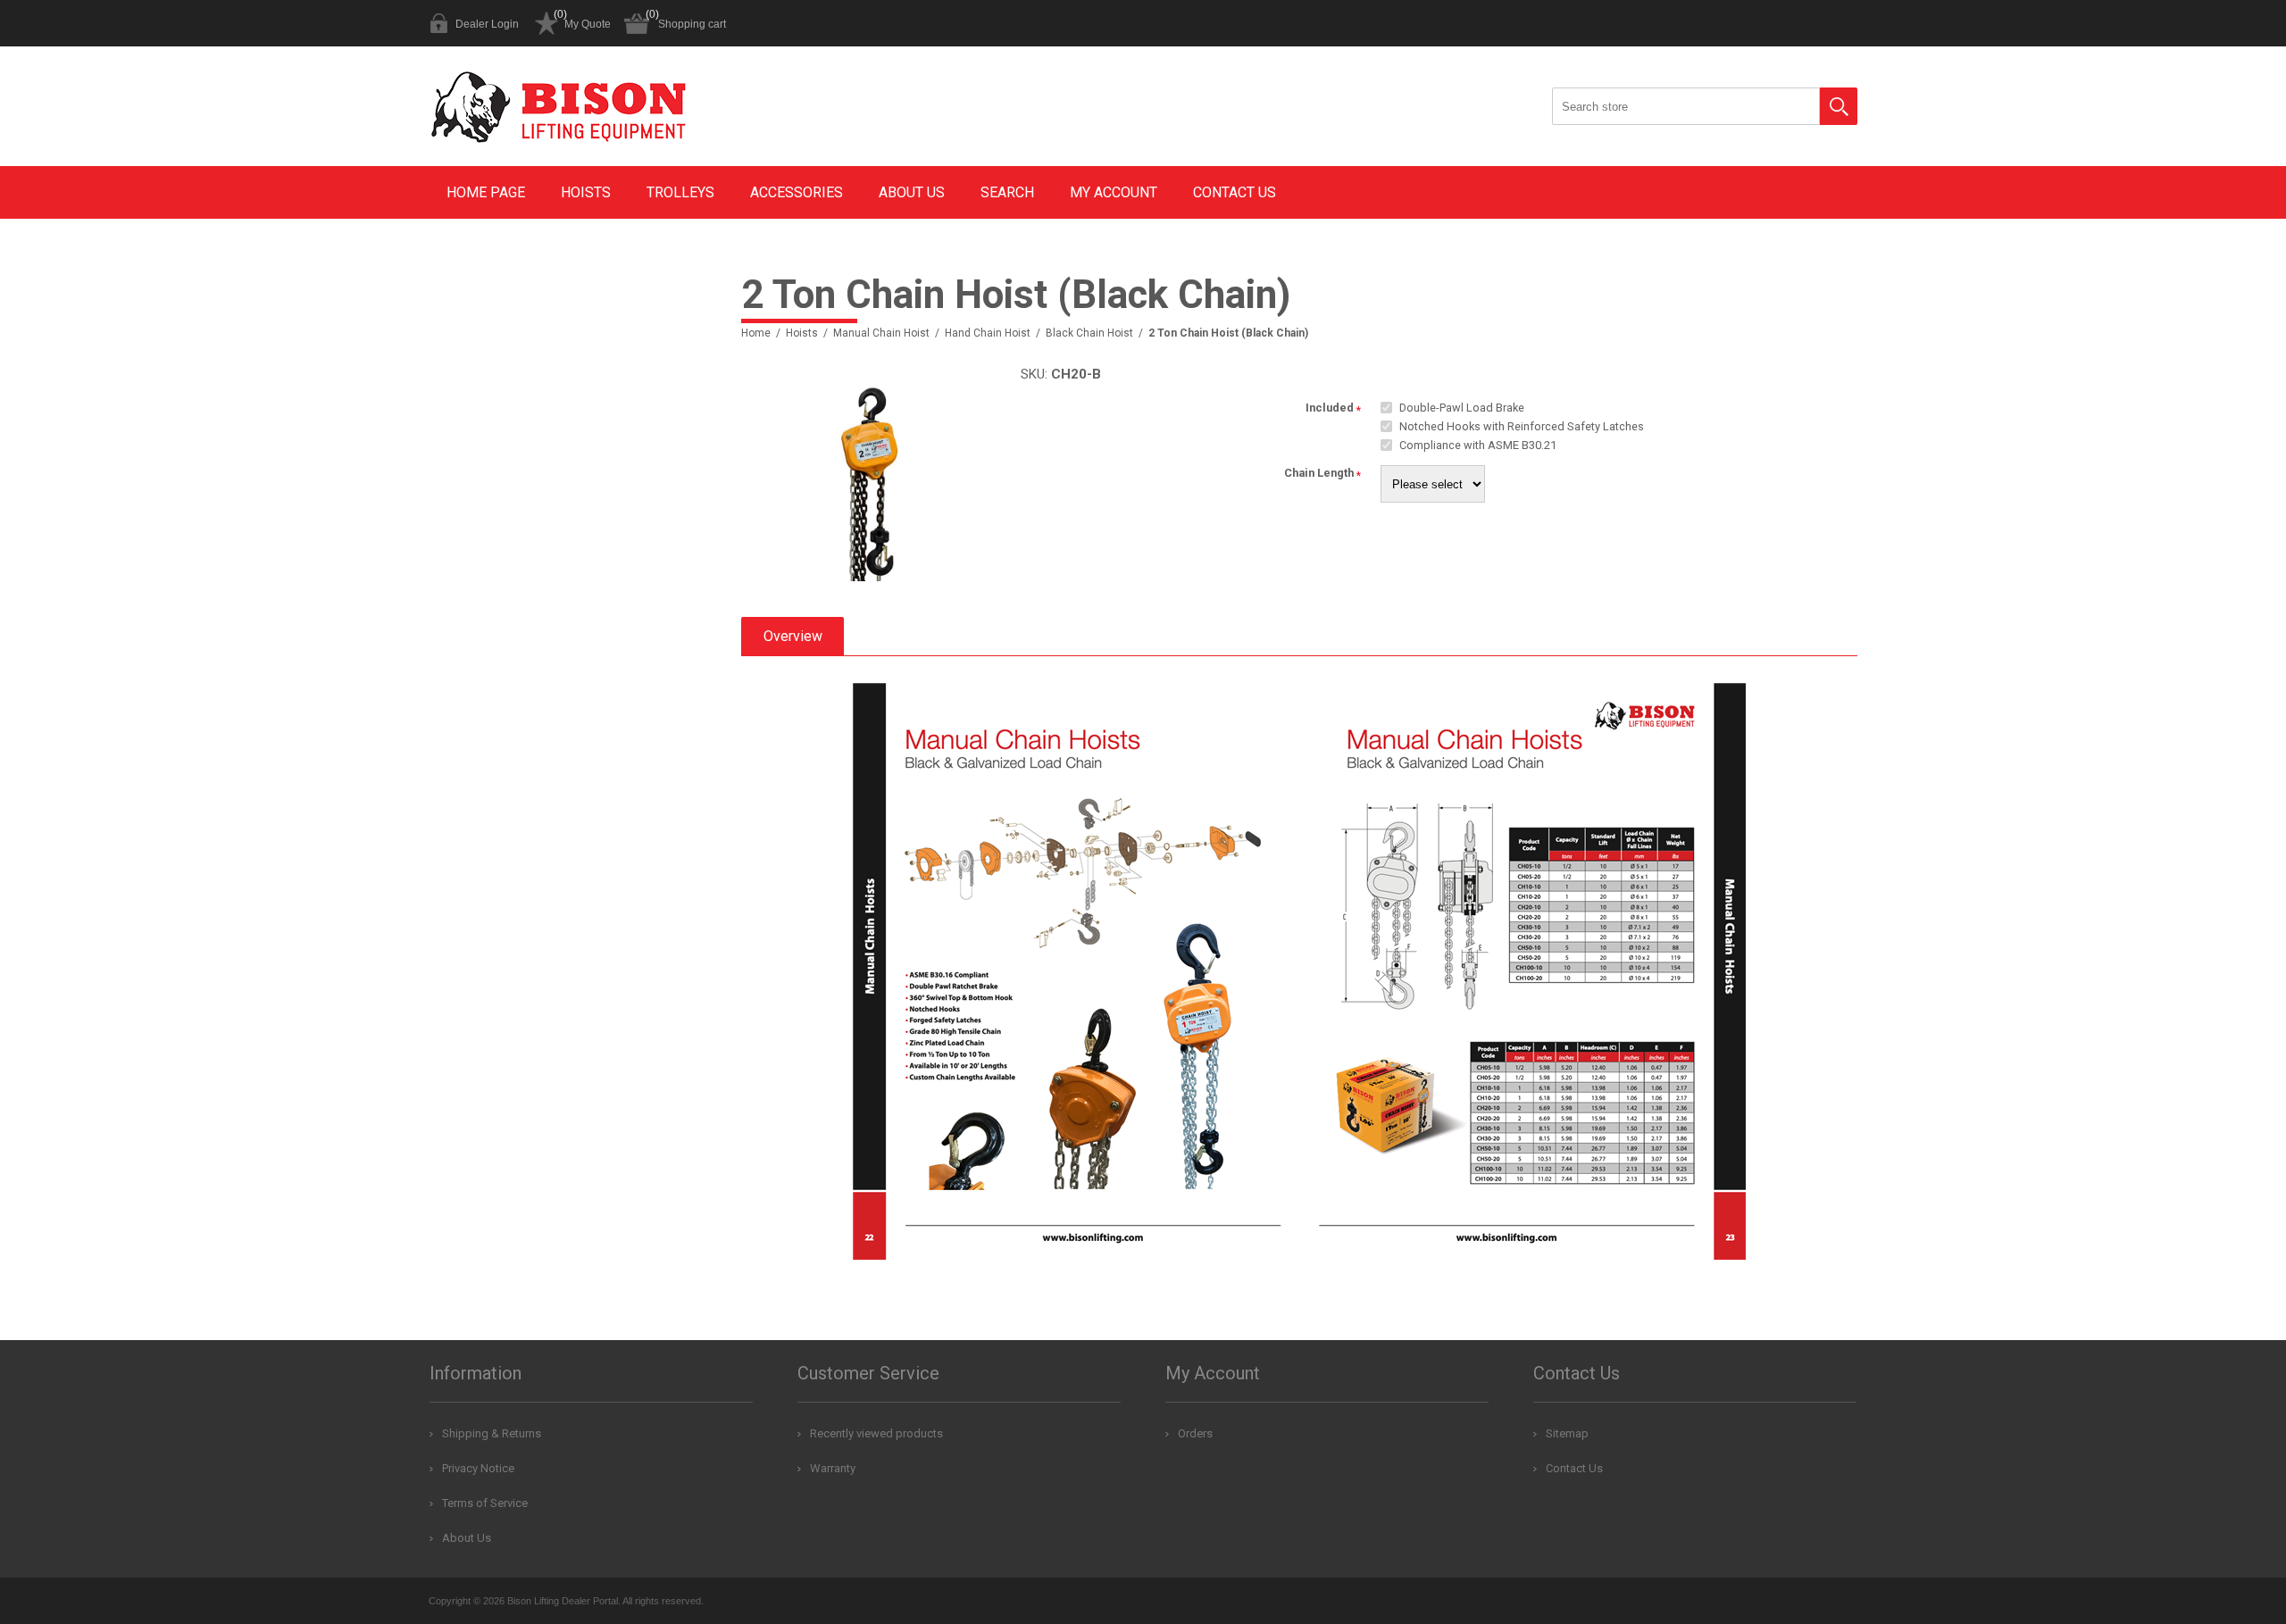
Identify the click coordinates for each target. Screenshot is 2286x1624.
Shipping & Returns (492, 1433)
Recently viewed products (876, 1433)
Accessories (797, 192)
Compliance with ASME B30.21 (1478, 445)
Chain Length (1319, 474)
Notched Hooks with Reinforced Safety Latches (1522, 426)
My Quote (588, 24)
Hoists (586, 192)
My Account (1114, 192)
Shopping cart (692, 24)
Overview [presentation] (793, 636)
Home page (486, 192)
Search (1839, 106)
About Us (912, 192)
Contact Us (1235, 192)
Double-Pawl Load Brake (1462, 408)
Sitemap (1567, 1433)
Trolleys (680, 192)
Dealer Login (487, 24)
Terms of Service (485, 1503)
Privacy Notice (478, 1468)
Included (1330, 408)
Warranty (833, 1468)
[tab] (793, 636)
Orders (1195, 1433)
